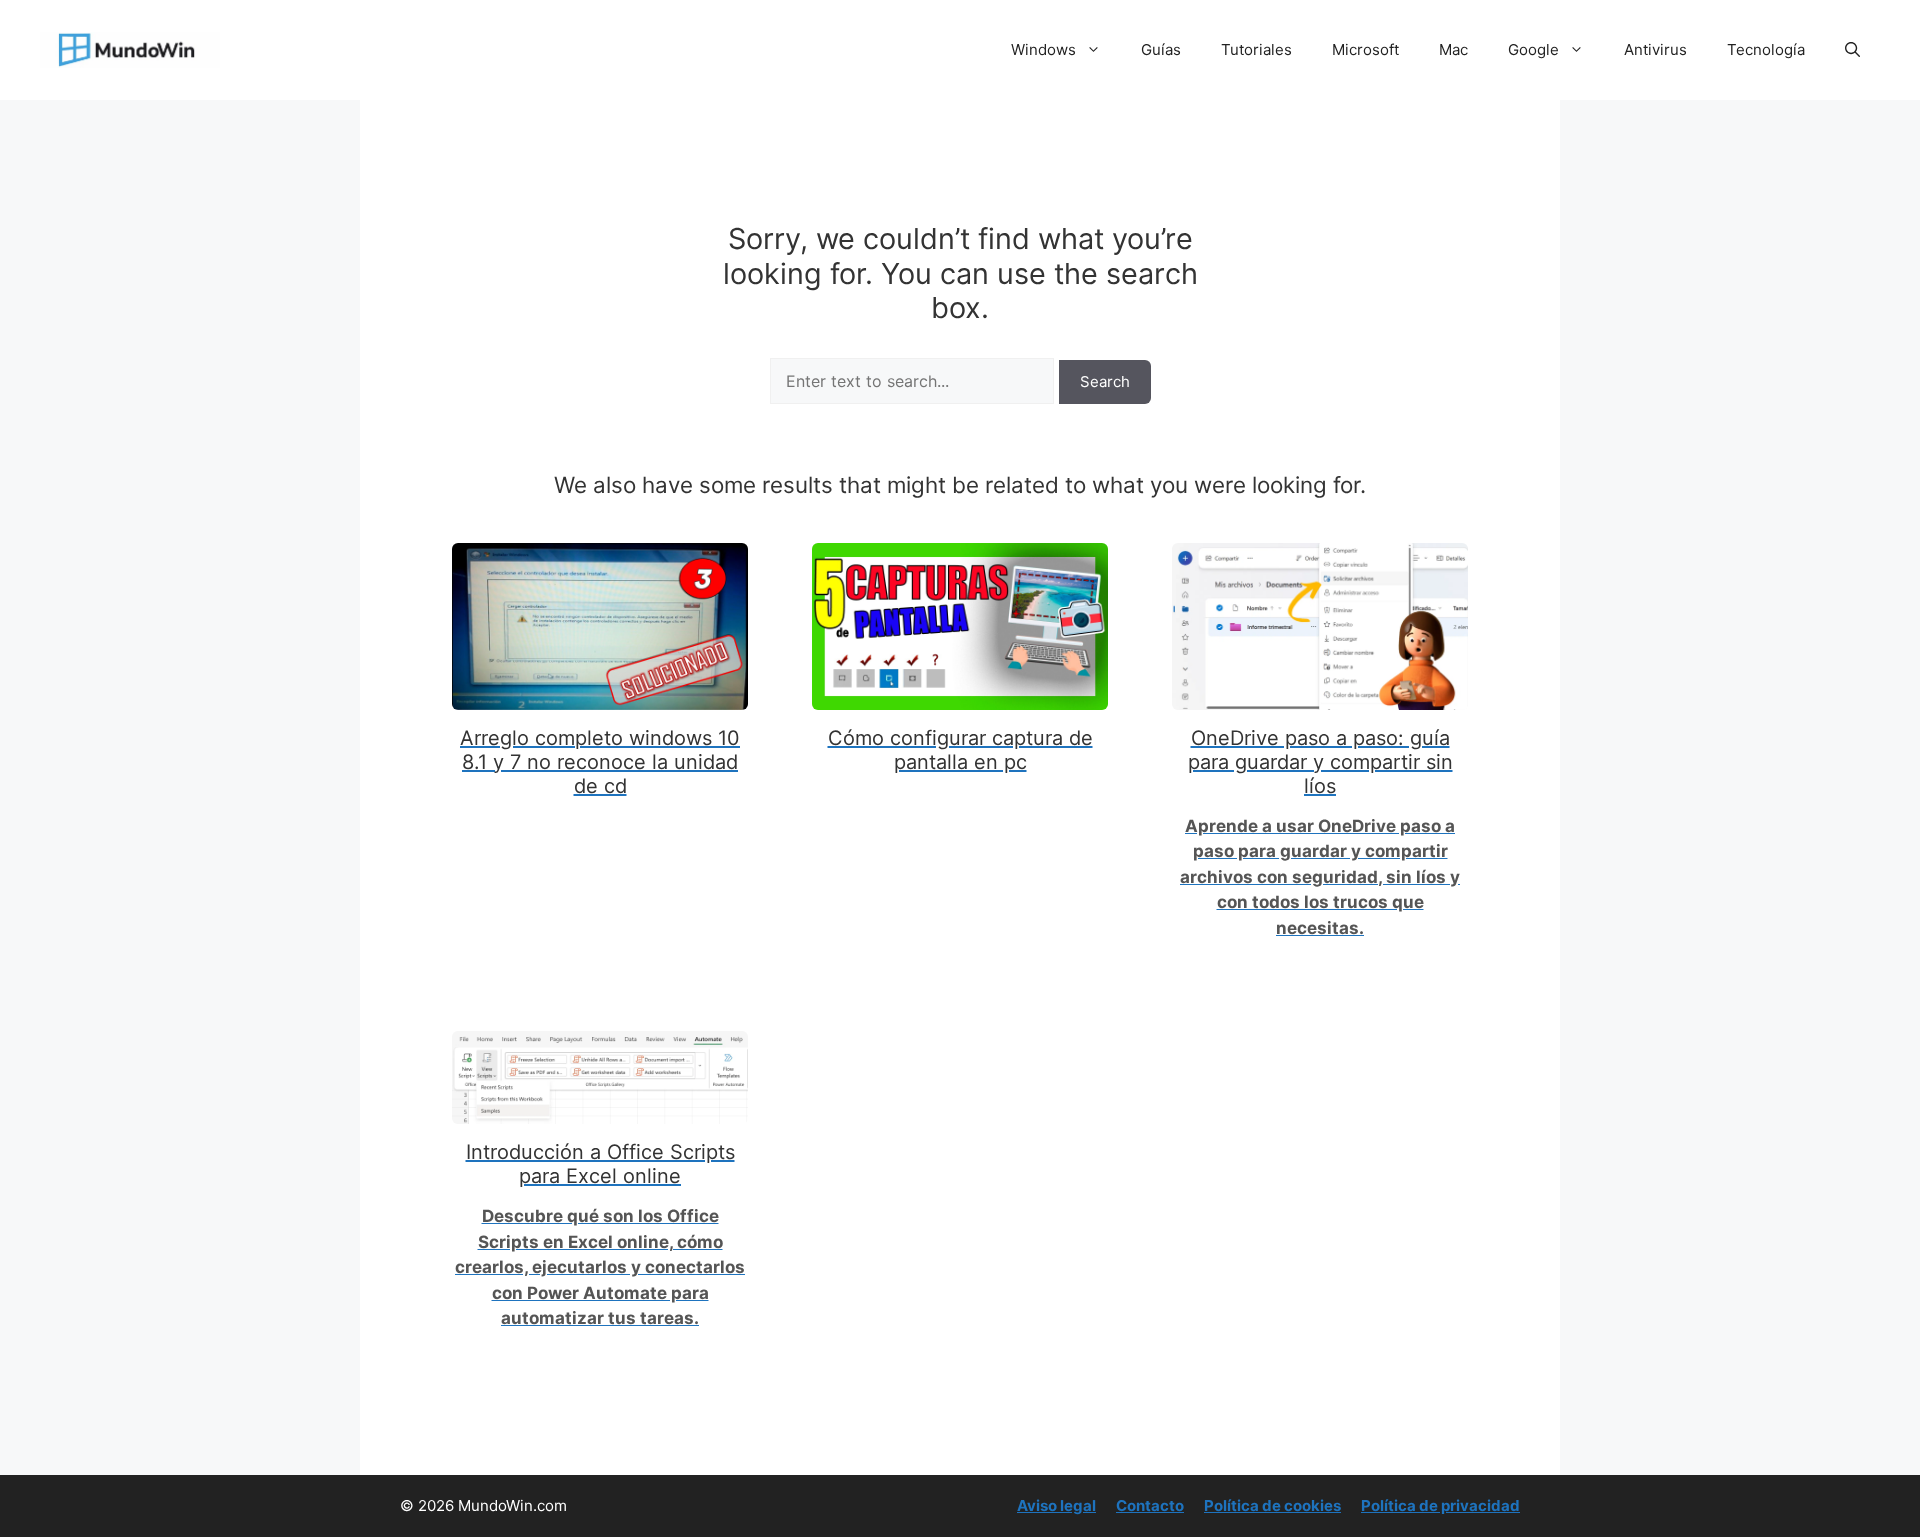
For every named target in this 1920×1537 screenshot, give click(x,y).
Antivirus (1655, 49)
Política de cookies (1272, 1505)
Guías (1161, 49)
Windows (1043, 49)
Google (1533, 49)
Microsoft (1365, 49)
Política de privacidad (1440, 1505)
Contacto (1150, 1505)
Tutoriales (1256, 49)
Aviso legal (1056, 1505)
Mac (1453, 49)
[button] (1852, 50)
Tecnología (1766, 49)
